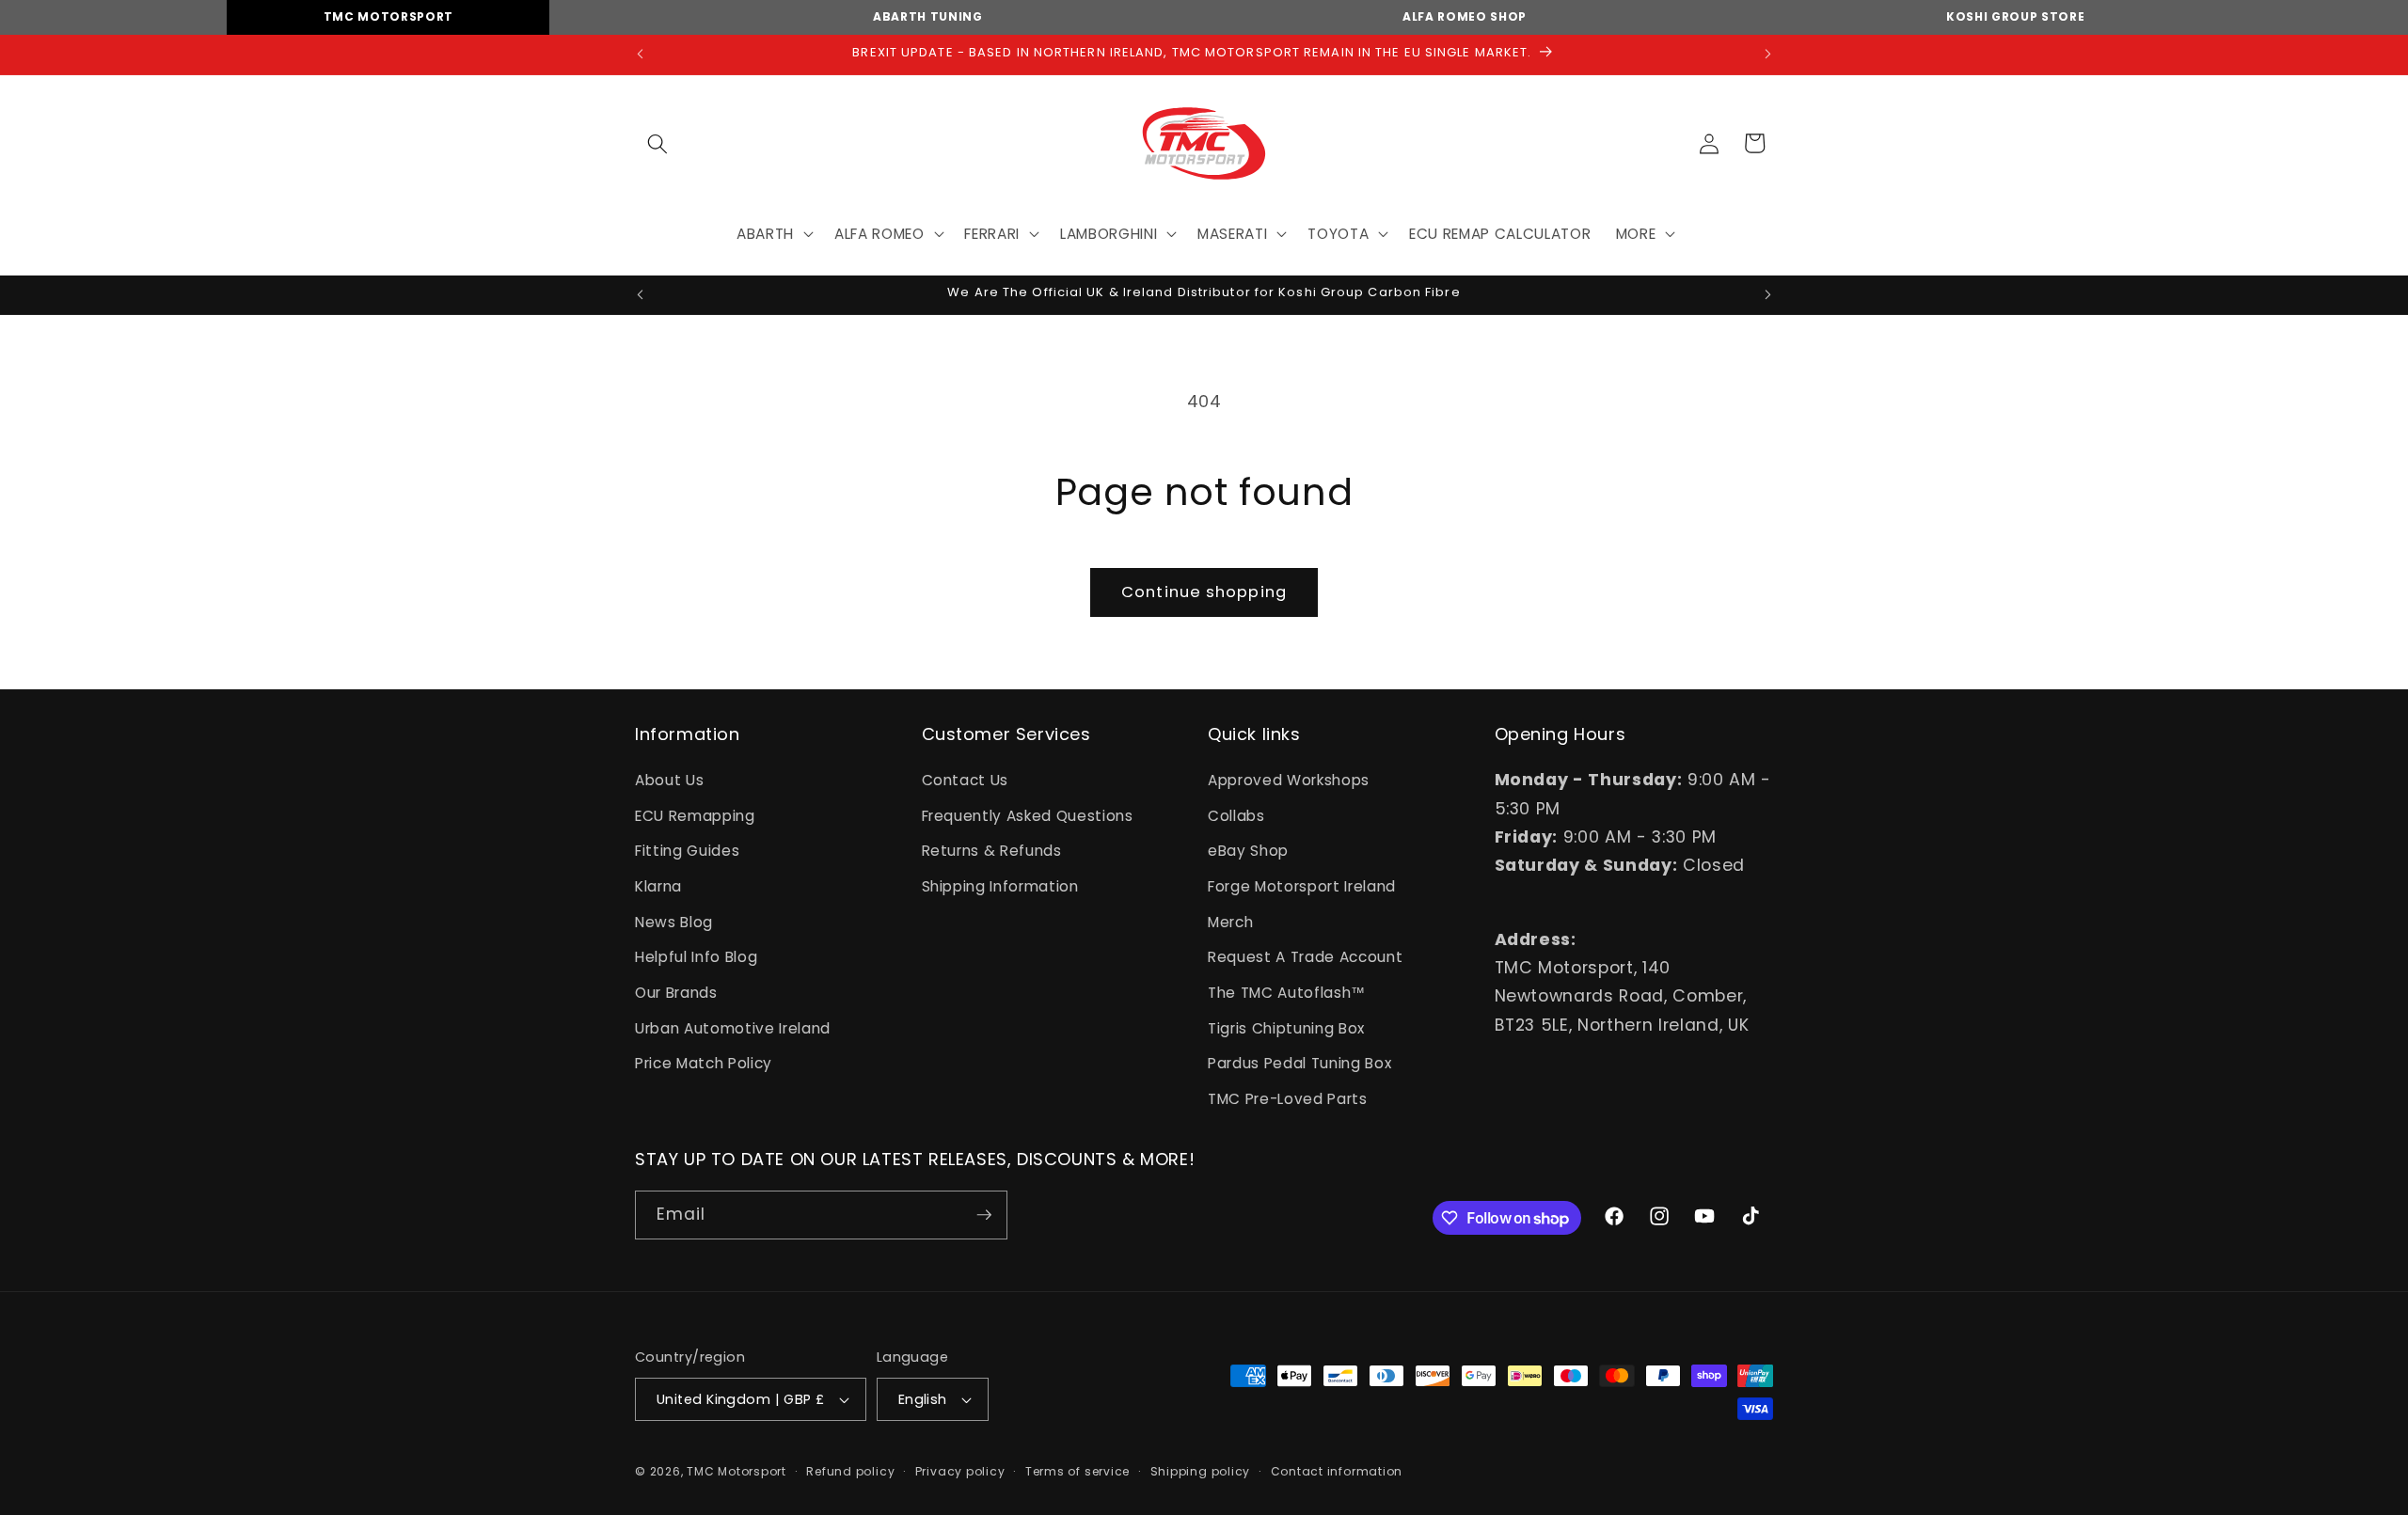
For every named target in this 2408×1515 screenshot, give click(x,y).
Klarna (658, 886)
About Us (669, 780)
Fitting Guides (687, 851)
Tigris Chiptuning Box (1286, 1028)
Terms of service (1077, 1471)
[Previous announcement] (641, 55)
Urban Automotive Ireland (733, 1028)
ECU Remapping (695, 816)
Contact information (1337, 1471)
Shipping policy (1201, 1471)
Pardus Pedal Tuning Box (1299, 1063)
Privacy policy (960, 1471)
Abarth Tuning (928, 16)
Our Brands (676, 993)
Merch (1230, 922)
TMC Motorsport (388, 16)
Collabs (1236, 816)
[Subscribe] (984, 1215)
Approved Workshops (1289, 780)
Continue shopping (1204, 592)
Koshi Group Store (2015, 16)
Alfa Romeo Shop (1465, 16)
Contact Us (966, 780)
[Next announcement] (1768, 55)
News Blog (674, 922)
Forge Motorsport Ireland (1302, 886)
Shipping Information (1000, 886)
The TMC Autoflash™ (1287, 993)
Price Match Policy (704, 1063)
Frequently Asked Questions (1028, 816)
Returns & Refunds (992, 851)
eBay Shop (1248, 851)
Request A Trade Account (1305, 957)
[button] (657, 143)
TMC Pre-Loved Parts (1288, 1099)
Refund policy (850, 1471)
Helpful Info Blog (696, 957)
